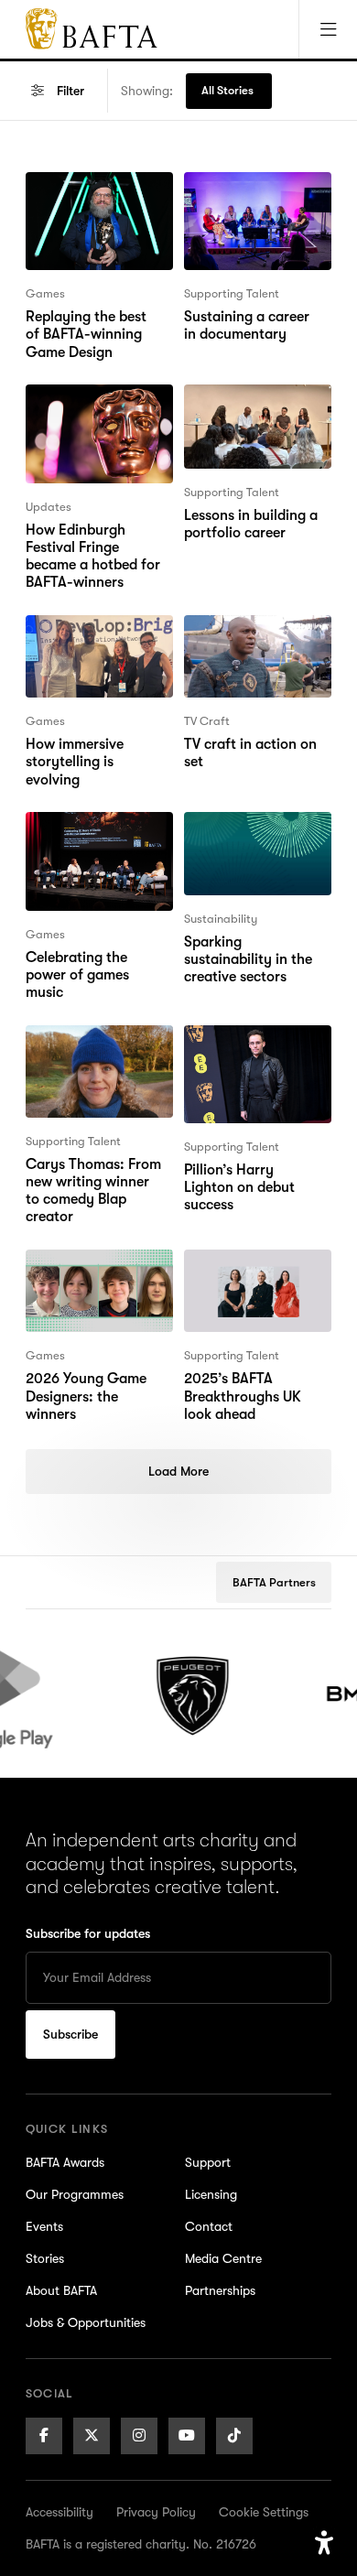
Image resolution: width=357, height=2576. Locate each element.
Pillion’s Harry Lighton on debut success (255, 1047)
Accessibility (59, 2512)
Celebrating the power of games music (98, 834)
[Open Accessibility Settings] (324, 2543)
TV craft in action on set (250, 637)
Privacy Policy (156, 2512)
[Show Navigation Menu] (328, 29)
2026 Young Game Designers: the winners (99, 1272)
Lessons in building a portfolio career (251, 406)
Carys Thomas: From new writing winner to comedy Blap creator (96, 1058)
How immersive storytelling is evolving (98, 637)
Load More (178, 1471)
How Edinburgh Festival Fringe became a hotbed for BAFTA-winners (93, 428)
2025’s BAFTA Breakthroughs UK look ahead (243, 1283)
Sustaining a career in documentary (254, 194)
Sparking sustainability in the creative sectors (248, 845)
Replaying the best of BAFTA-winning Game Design (95, 205)
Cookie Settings (264, 2512)
